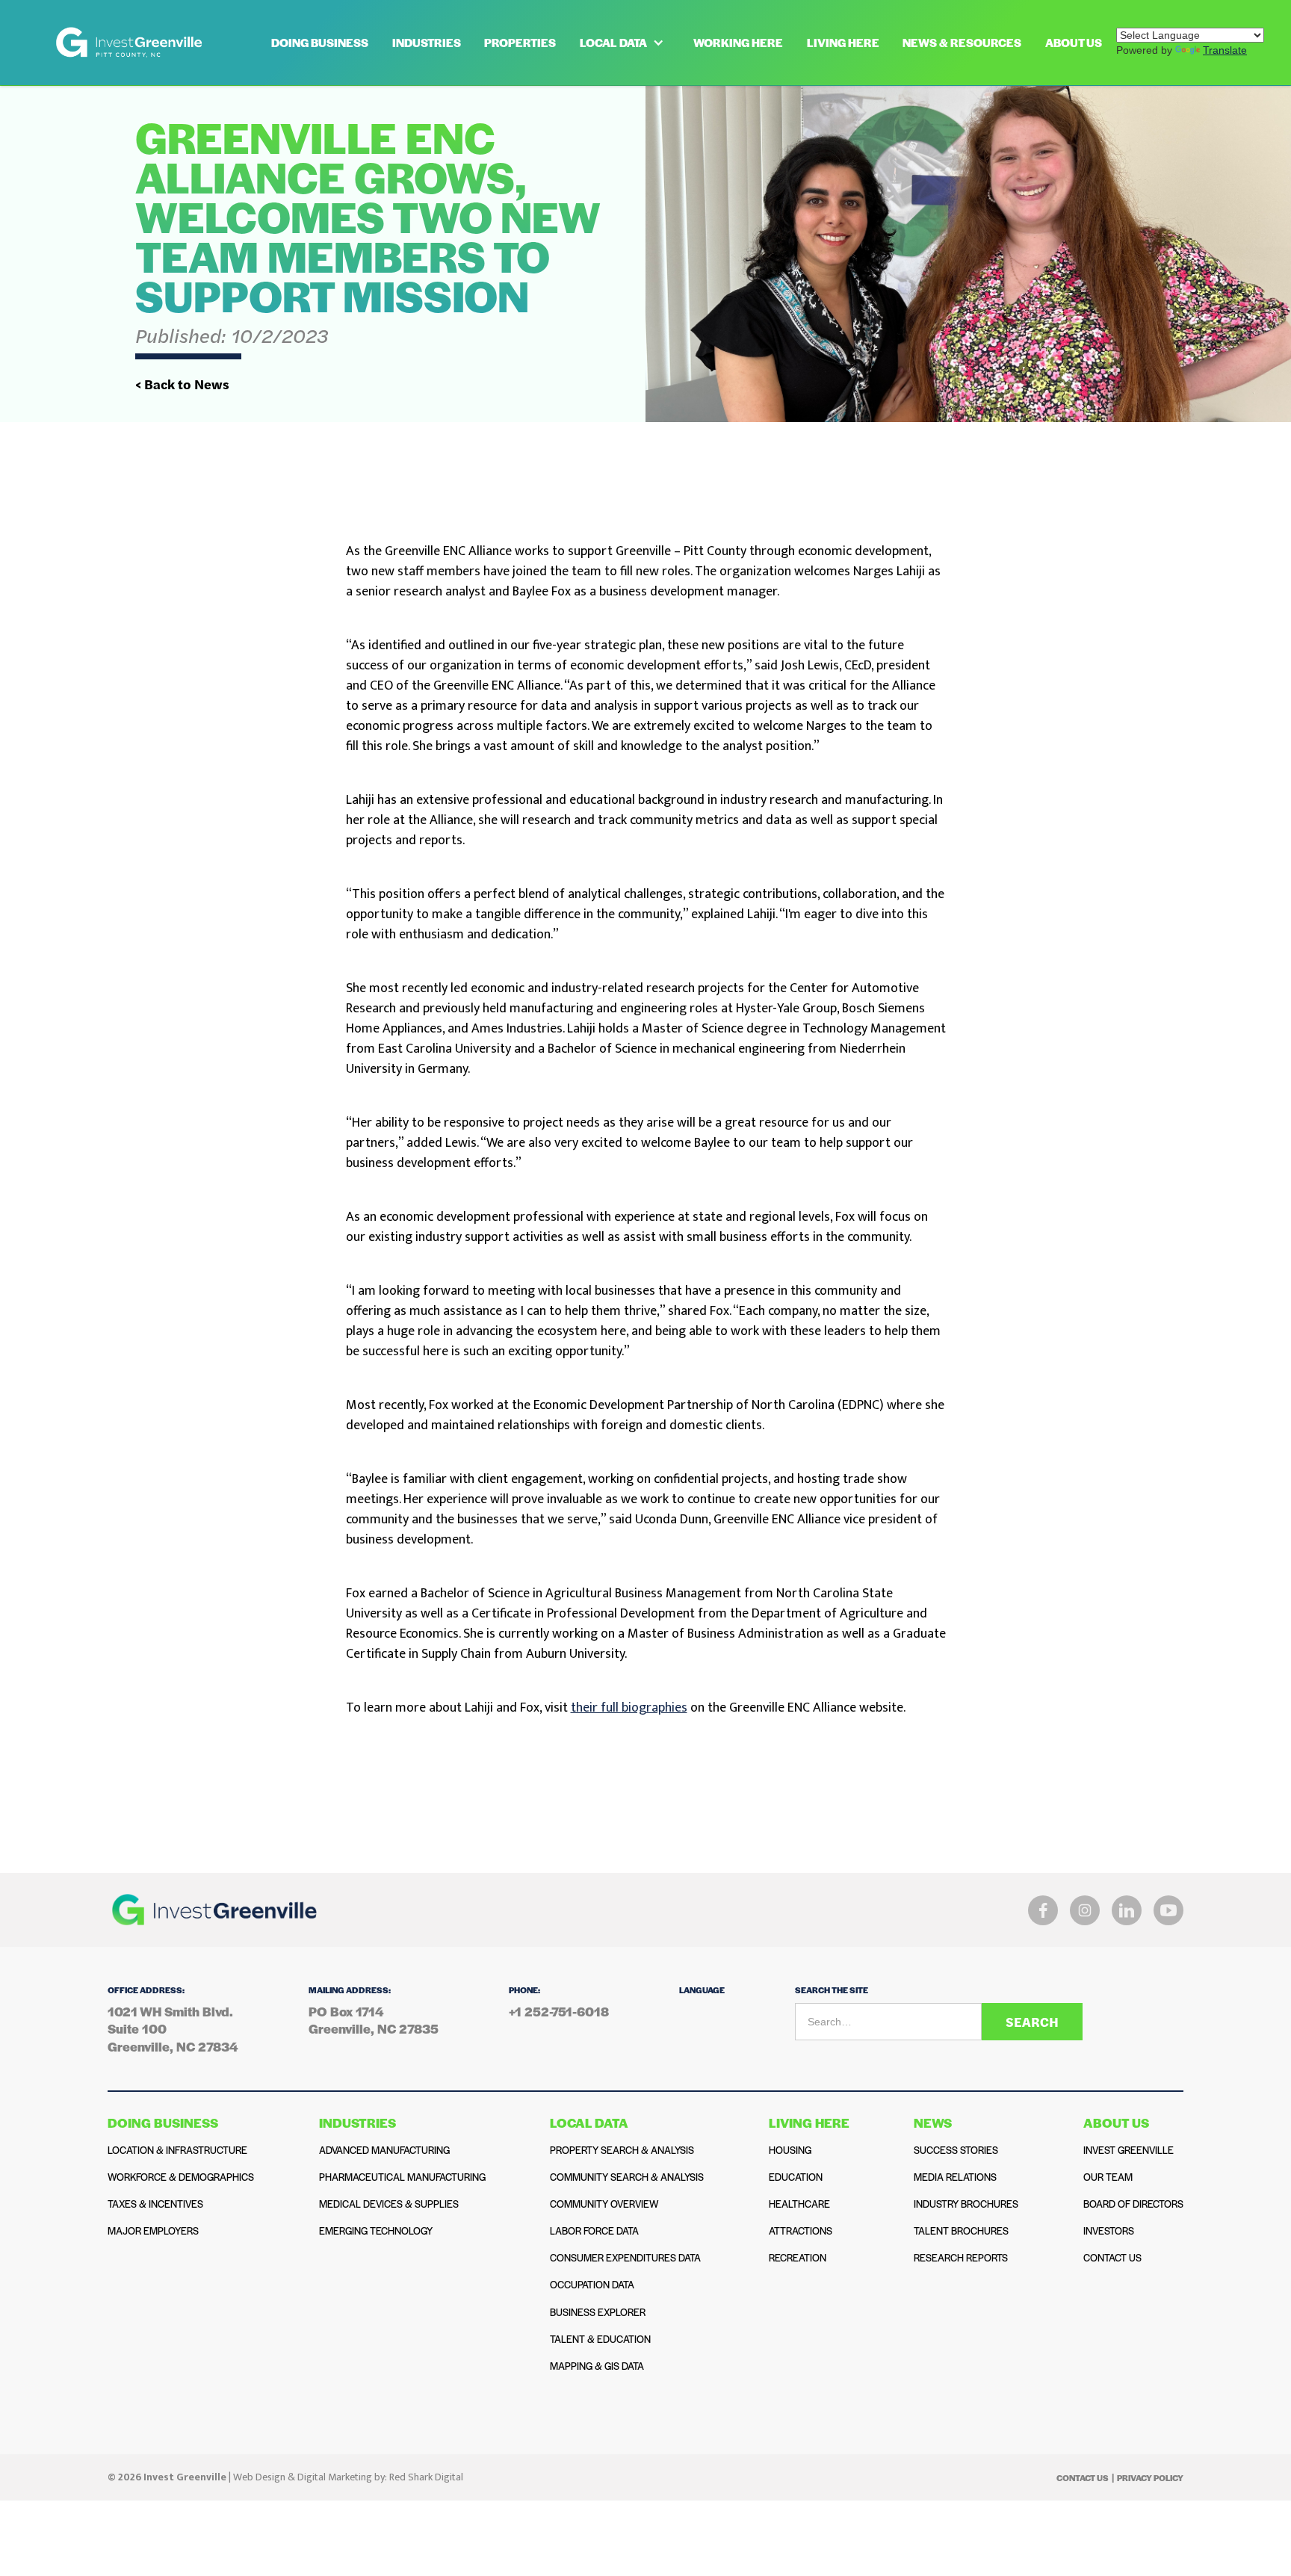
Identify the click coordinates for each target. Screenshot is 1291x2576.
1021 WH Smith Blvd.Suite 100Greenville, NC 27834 (173, 2029)
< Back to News (182, 384)
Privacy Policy (1150, 2477)
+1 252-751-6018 (559, 2012)
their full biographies (629, 1708)
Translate (1225, 50)
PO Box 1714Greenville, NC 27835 (374, 2020)
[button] (625, 43)
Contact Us (1083, 2477)
